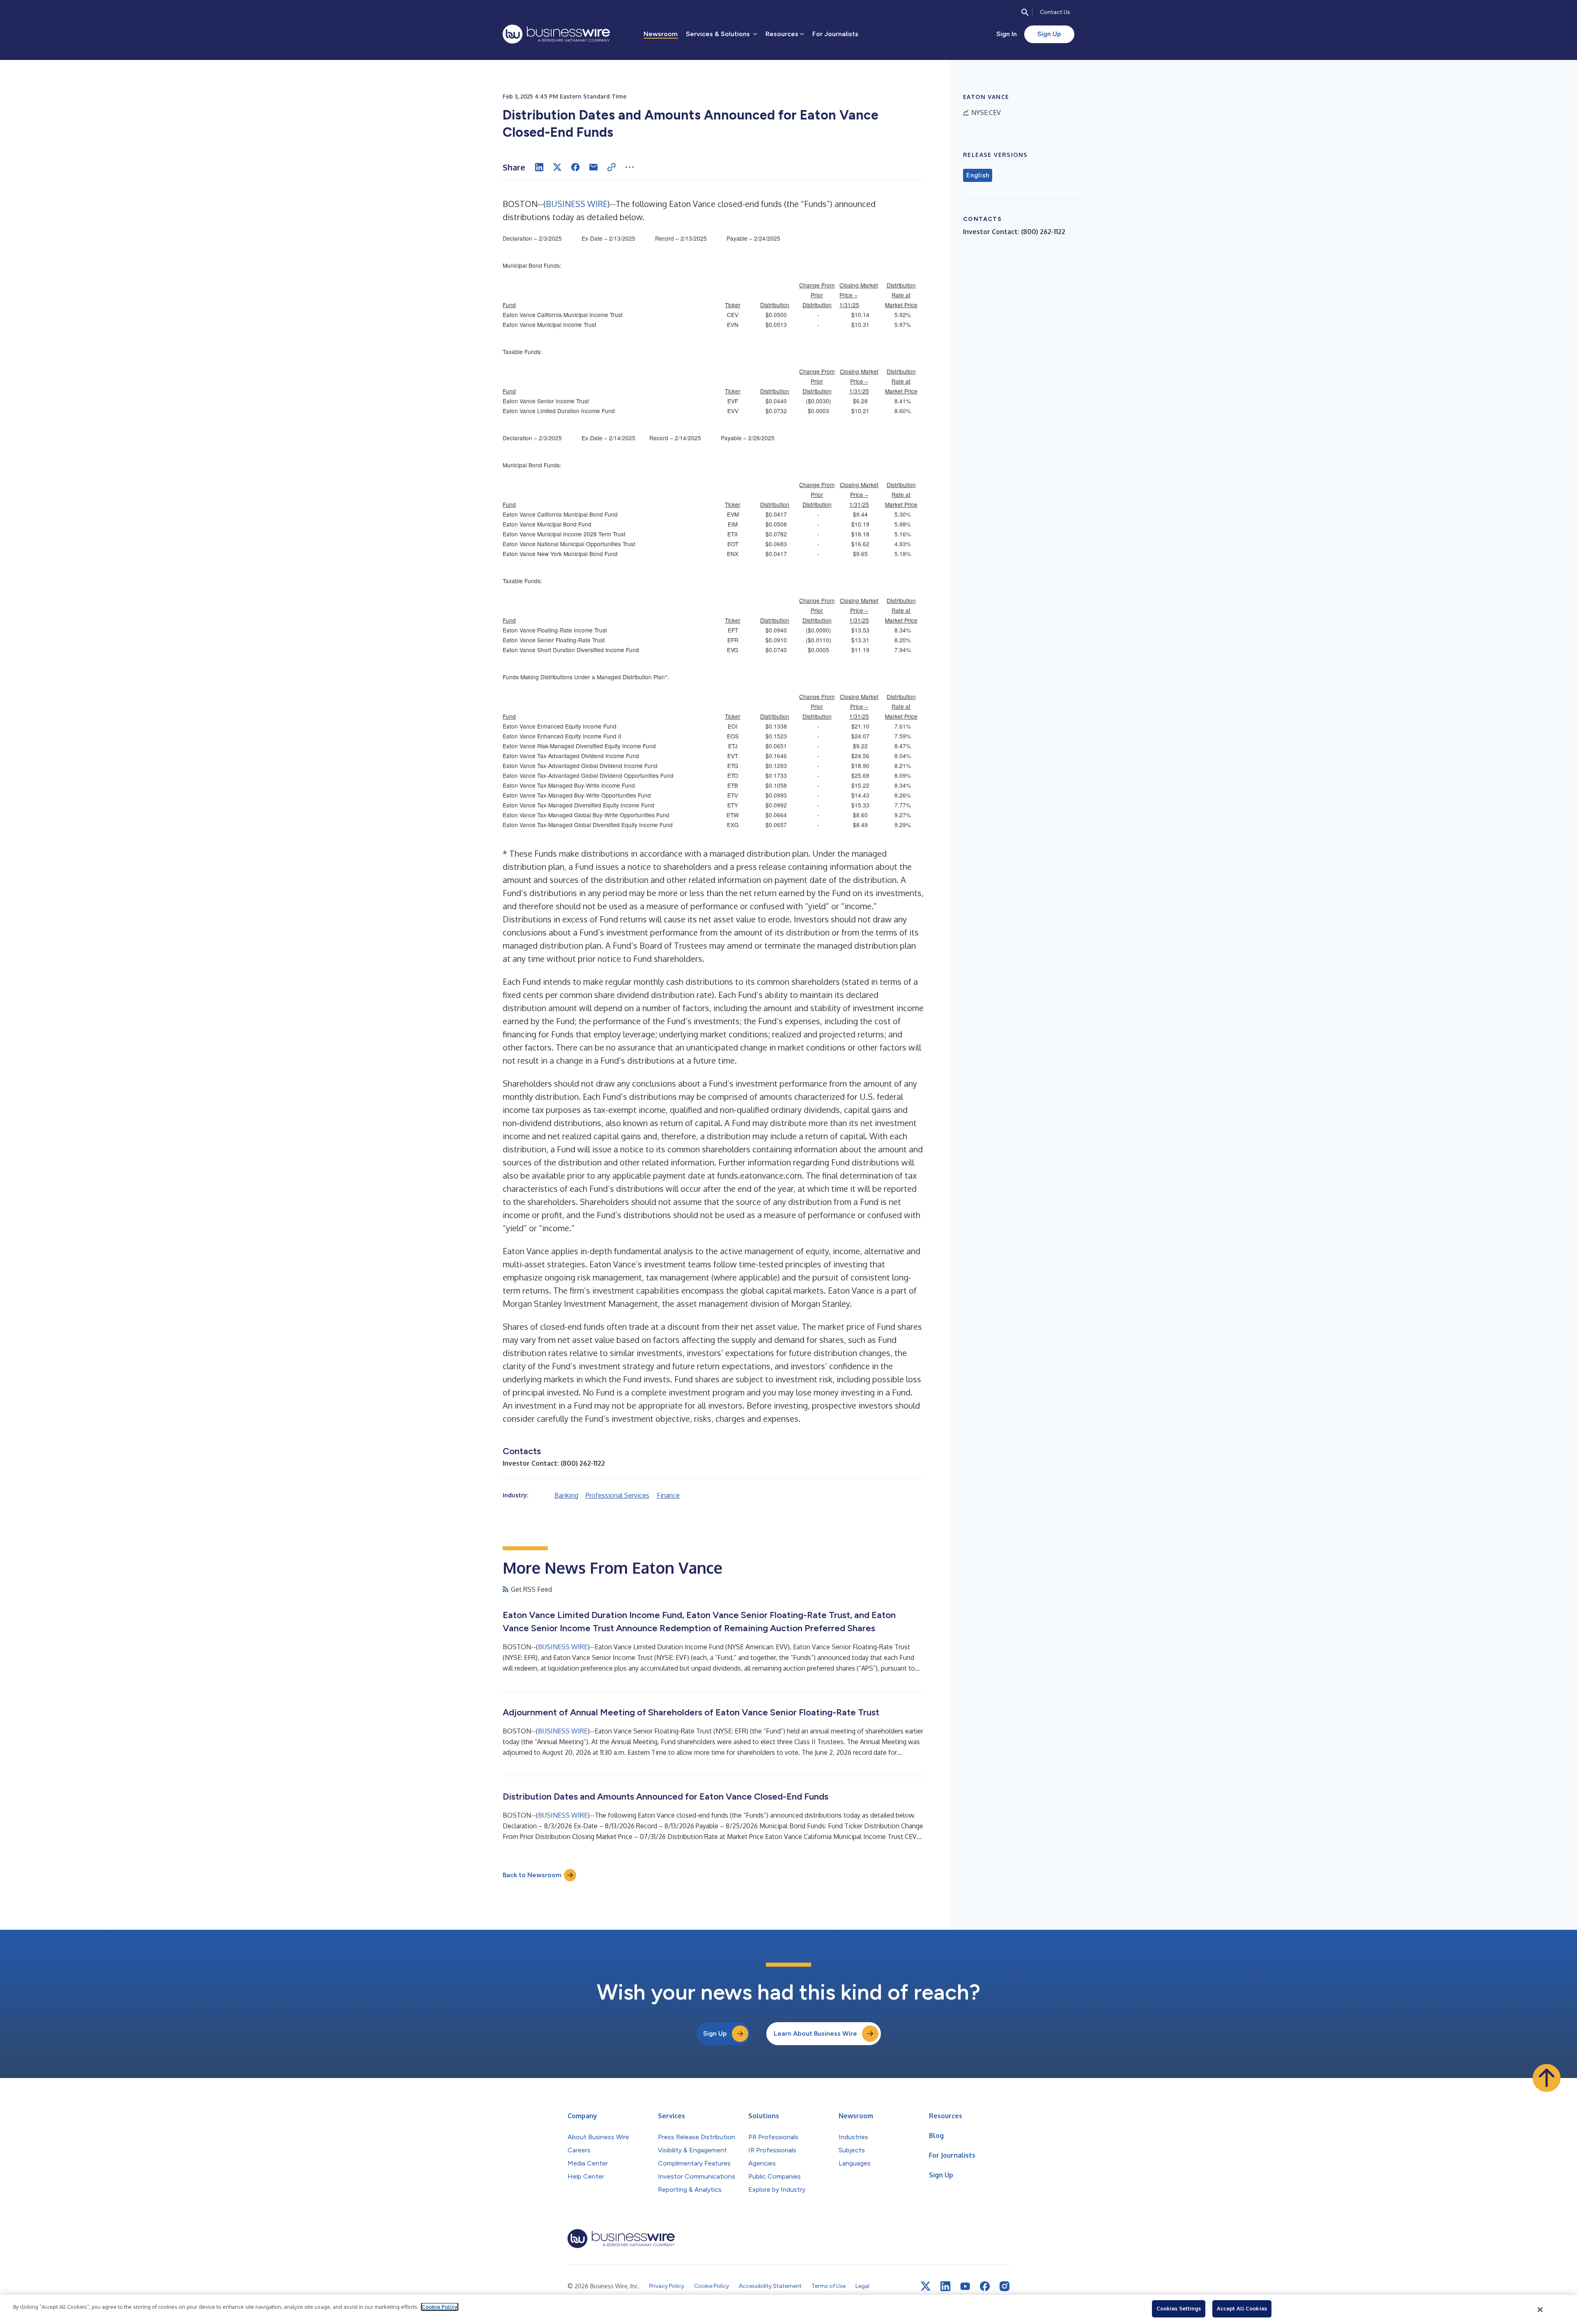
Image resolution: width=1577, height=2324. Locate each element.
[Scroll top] (1547, 2078)
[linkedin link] (945, 2286)
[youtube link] (965, 2286)
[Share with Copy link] (611, 167)
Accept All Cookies (1242, 2308)
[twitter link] (926, 2286)
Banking (566, 1495)
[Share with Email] (593, 167)
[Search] (1025, 12)
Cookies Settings (1179, 2308)
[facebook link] (985, 2286)
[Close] (1540, 2310)
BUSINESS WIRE (577, 204)
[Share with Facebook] (575, 167)
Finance (668, 1495)
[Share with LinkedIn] (539, 167)
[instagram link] (1005, 2286)
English (978, 175)
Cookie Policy (440, 2307)
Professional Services (617, 1495)
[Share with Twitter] (557, 167)
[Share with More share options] (630, 167)
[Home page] (556, 34)
